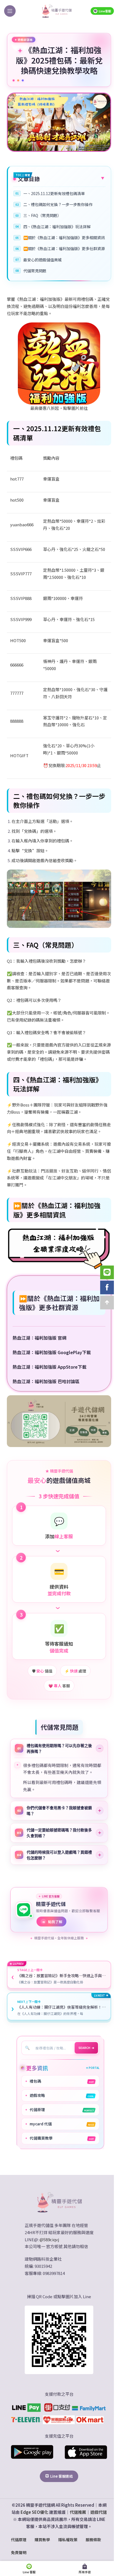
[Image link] (57, 2217)
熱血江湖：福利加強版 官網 (40, 1338)
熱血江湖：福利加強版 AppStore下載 (50, 1367)
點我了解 (52, 1937)
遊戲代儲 (96, 2527)
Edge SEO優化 (32, 2527)
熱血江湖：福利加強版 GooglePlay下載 (52, 1352)
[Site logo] (57, 10)
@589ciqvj (47, 2255)
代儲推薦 (76, 2527)
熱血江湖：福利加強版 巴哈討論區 (46, 1381)
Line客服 (105, 11)
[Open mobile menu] (10, 11)
